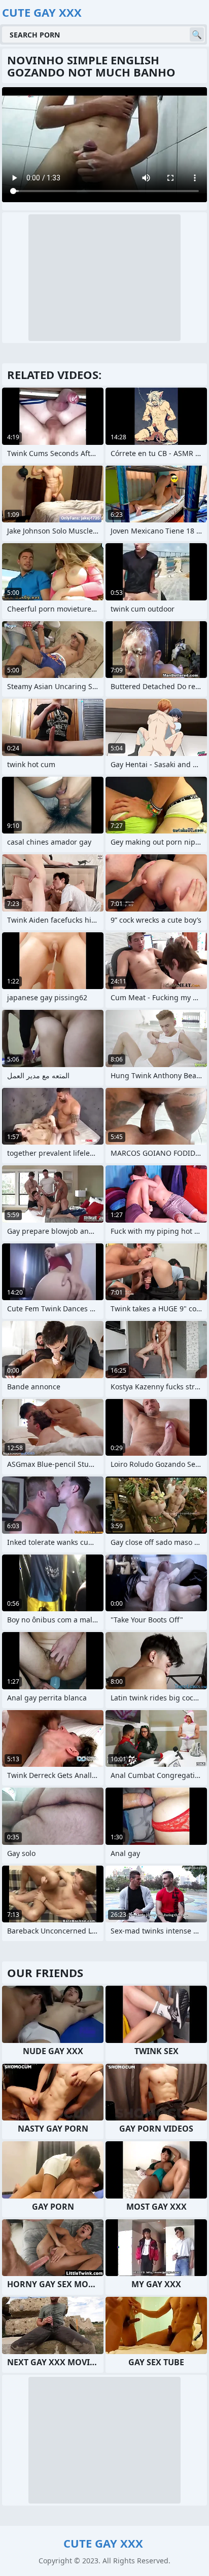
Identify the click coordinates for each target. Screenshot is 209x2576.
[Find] (197, 34)
